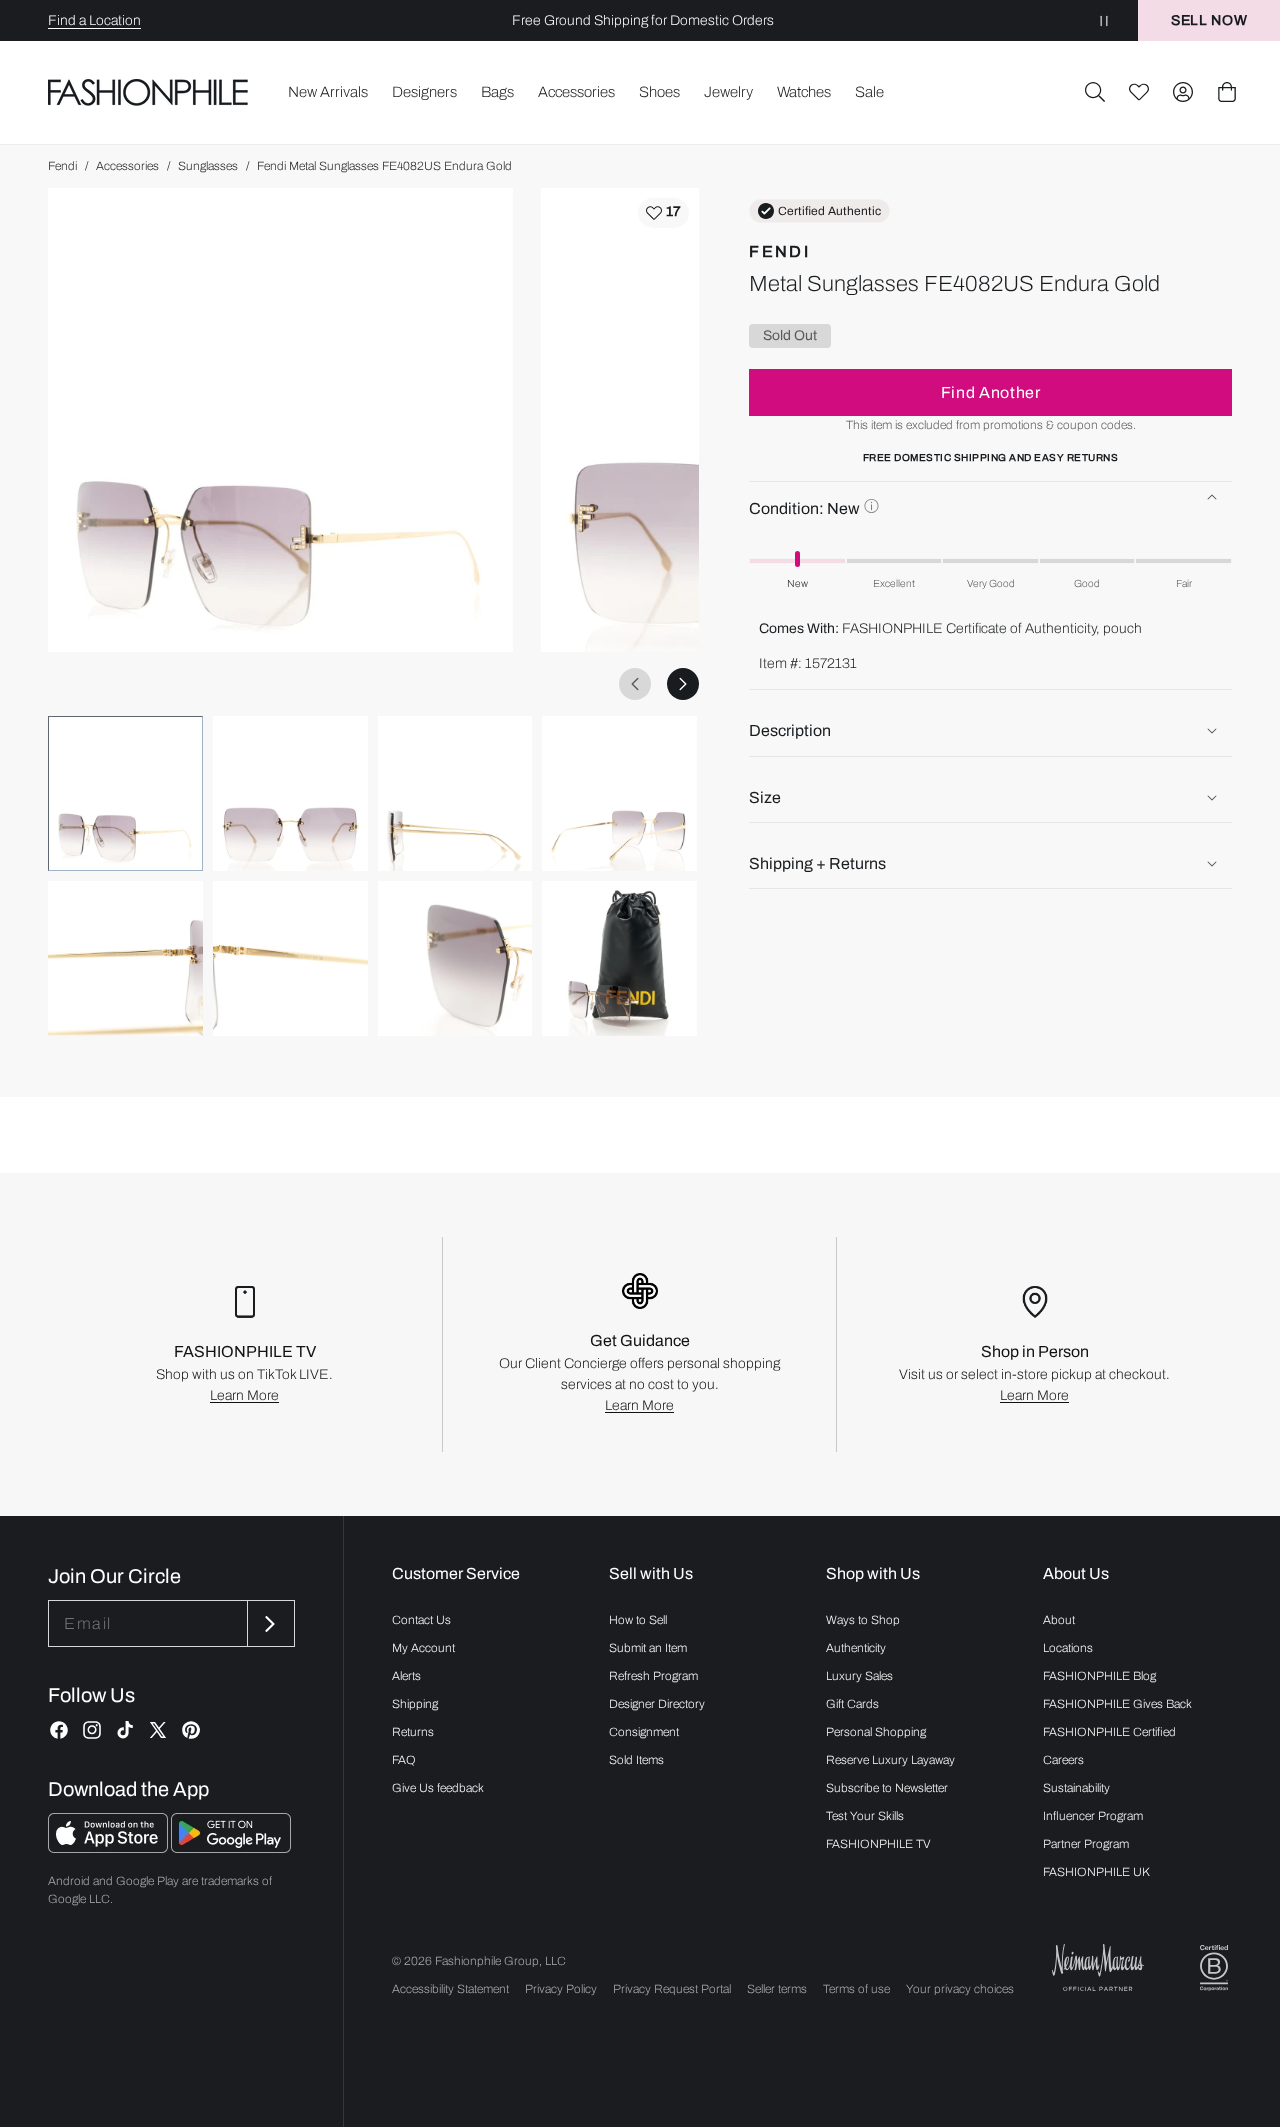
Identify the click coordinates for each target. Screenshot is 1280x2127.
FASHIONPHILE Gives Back (1117, 1704)
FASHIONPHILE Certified (1109, 1732)
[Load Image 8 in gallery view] (619, 958)
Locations (1068, 1648)
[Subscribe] (269, 1623)
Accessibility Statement (450, 1989)
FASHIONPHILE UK (1096, 1872)
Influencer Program (1093, 1816)
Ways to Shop (863, 1620)
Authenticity (856, 1648)
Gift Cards (852, 1704)
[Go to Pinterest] (191, 1730)
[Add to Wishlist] (663, 213)
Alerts (406, 1676)
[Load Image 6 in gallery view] (290, 958)
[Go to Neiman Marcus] (1098, 1967)
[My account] (1183, 92)
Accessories (127, 166)
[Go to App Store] (109, 1847)
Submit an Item (648, 1648)
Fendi (62, 166)
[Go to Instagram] (92, 1730)
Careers (1063, 1760)
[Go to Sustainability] (1214, 1968)
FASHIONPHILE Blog (1099, 1676)
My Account (423, 1648)
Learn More (244, 1395)
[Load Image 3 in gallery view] (455, 793)
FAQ (404, 1760)
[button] (1095, 92)
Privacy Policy (561, 1989)
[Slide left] (635, 684)
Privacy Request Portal (672, 1989)
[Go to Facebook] (59, 1730)
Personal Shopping (876, 1732)
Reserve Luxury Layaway (890, 1760)
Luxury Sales (859, 1676)
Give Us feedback (438, 1788)
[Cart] (1227, 92)
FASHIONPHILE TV (878, 1844)
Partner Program (1086, 1844)
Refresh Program (653, 1676)
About (1059, 1620)
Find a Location (94, 20)
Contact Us (421, 1620)
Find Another (991, 391)
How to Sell (638, 1620)
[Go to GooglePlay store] (231, 1847)
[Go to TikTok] (125, 1730)
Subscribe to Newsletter (887, 1788)
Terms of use (856, 1989)
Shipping (415, 1704)
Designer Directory (657, 1704)
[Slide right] (683, 684)
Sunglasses (208, 166)
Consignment (644, 1732)
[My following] (1139, 92)
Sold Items (636, 1760)
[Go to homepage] (148, 92)
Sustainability (1076, 1788)
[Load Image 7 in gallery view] (455, 958)
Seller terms (777, 1989)
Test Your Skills (865, 1816)
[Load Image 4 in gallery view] (619, 793)
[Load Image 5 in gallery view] (125, 958)
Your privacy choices (960, 1989)
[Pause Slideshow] (1104, 20)
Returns (413, 1732)
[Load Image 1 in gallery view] (125, 793)
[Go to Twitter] (158, 1730)
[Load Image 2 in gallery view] (290, 793)
